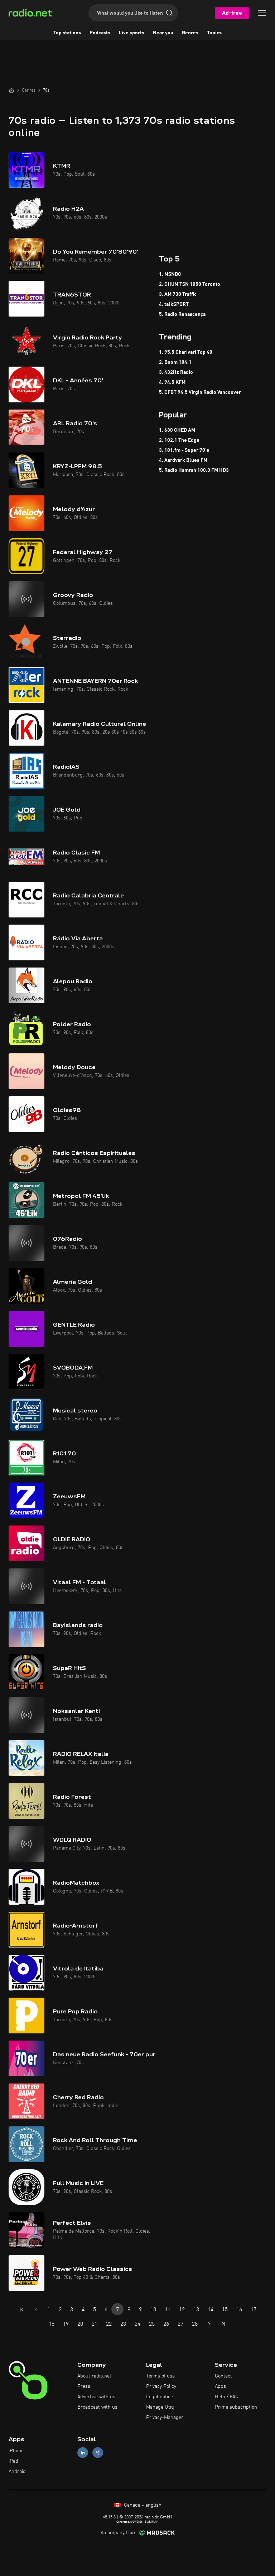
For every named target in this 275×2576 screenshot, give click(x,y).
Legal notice (160, 2397)
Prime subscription (236, 2407)
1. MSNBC (170, 274)
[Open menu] (262, 13)
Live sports (132, 33)
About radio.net (94, 2376)
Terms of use (160, 2376)
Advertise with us (96, 2397)
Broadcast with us (97, 2407)
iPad (13, 2461)
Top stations (67, 33)
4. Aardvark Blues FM (183, 460)
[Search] (169, 13)
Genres (190, 33)
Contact (223, 2376)
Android (17, 2472)
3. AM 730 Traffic (178, 294)
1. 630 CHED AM (177, 430)
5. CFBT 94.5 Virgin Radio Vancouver (200, 392)
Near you (163, 33)
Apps (220, 2386)
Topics (214, 33)
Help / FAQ (227, 2397)
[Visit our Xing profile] (98, 2453)
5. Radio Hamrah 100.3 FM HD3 (194, 470)
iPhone (16, 2451)
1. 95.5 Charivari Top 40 (186, 352)
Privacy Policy (161, 2386)
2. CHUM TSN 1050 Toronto (190, 284)
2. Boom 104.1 (175, 362)
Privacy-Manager (165, 2418)
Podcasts (100, 33)
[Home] (11, 90)
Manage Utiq (160, 2407)
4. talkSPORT (174, 304)
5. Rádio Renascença (182, 314)
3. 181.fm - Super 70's (184, 450)
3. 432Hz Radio (176, 372)
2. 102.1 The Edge (179, 440)
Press (84, 2386)
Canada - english (142, 2505)
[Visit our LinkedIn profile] (83, 2453)
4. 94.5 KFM (172, 382)
